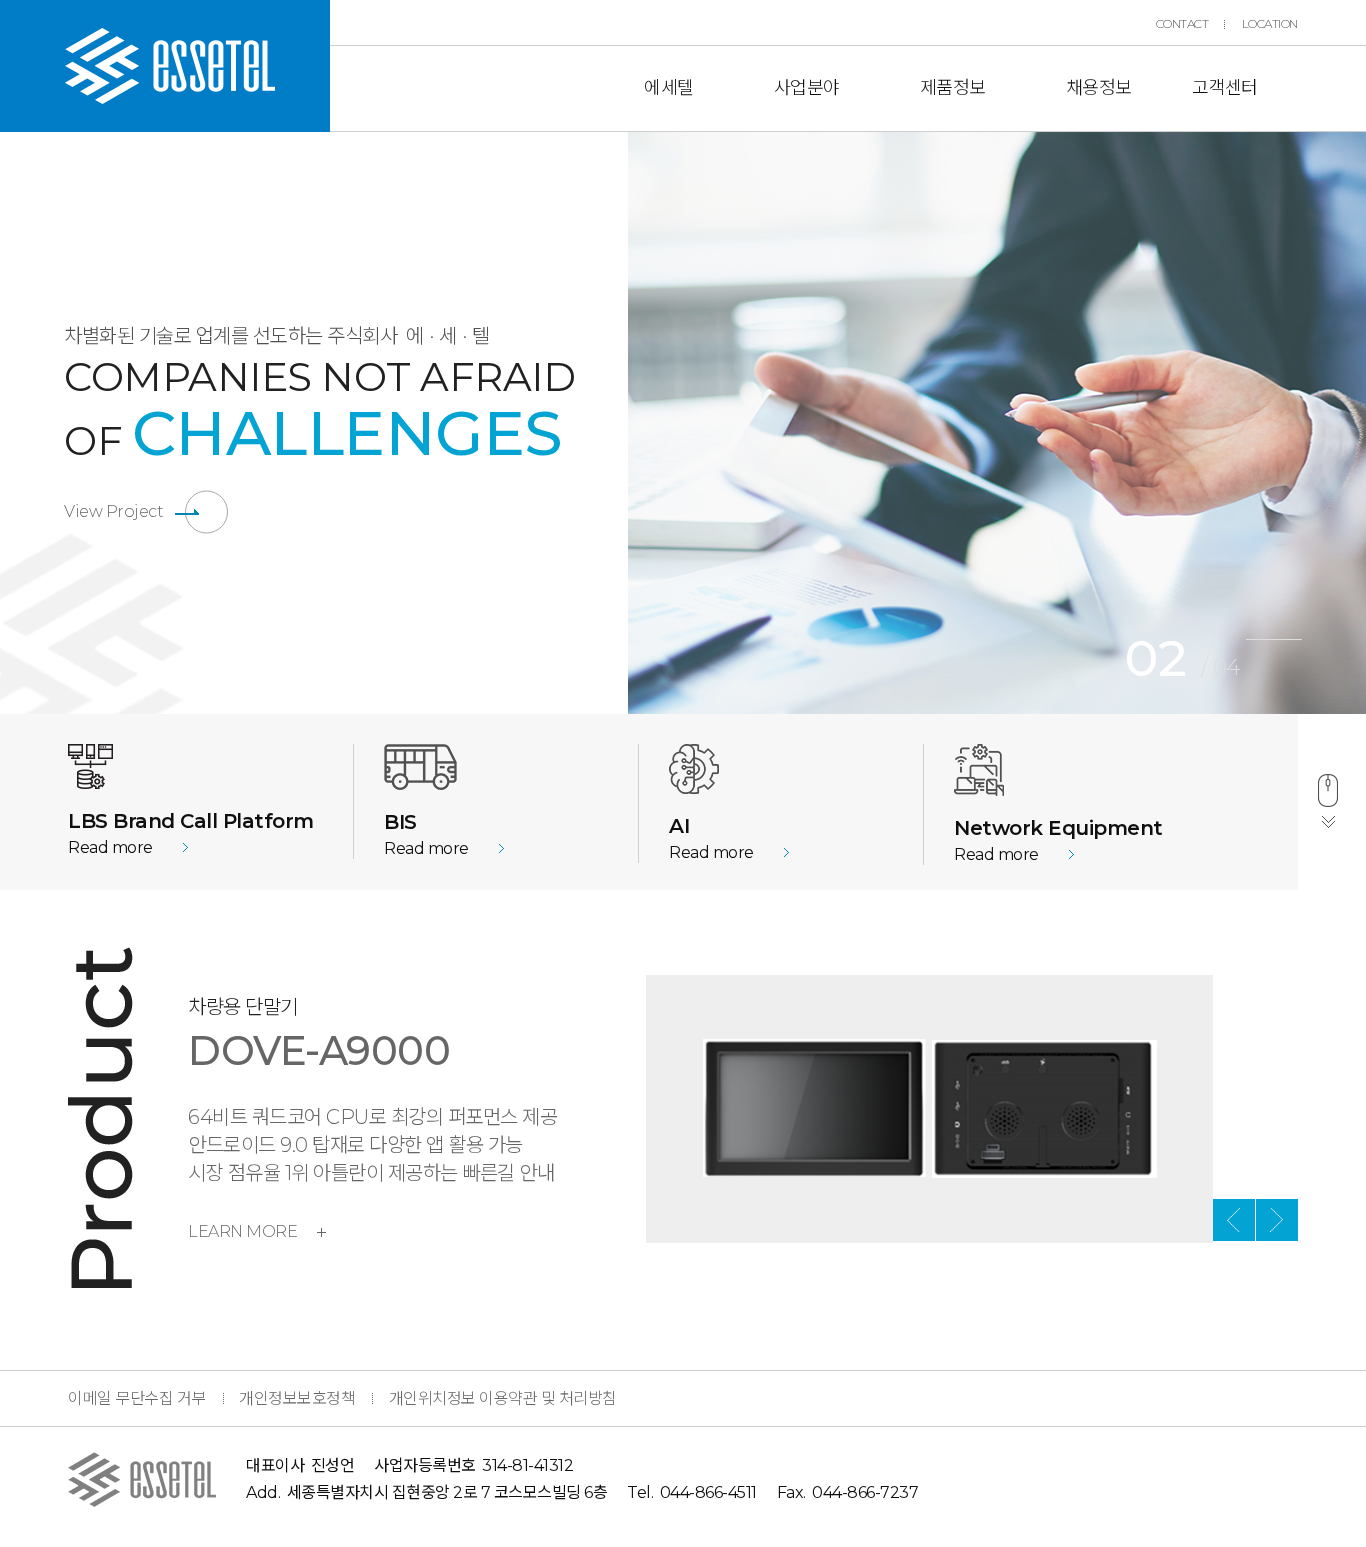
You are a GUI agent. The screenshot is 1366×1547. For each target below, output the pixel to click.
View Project (113, 511)
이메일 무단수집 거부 (137, 1398)
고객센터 (1225, 88)
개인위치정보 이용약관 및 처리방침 (503, 1398)
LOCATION (1270, 24)
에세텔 (669, 88)
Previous (613, 423)
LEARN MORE (242, 1231)
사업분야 (807, 88)
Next (1277, 1220)
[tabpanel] (997, 423)
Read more (110, 847)
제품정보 (953, 88)
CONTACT (1182, 24)
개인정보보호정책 (297, 1398)
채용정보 (1099, 88)
